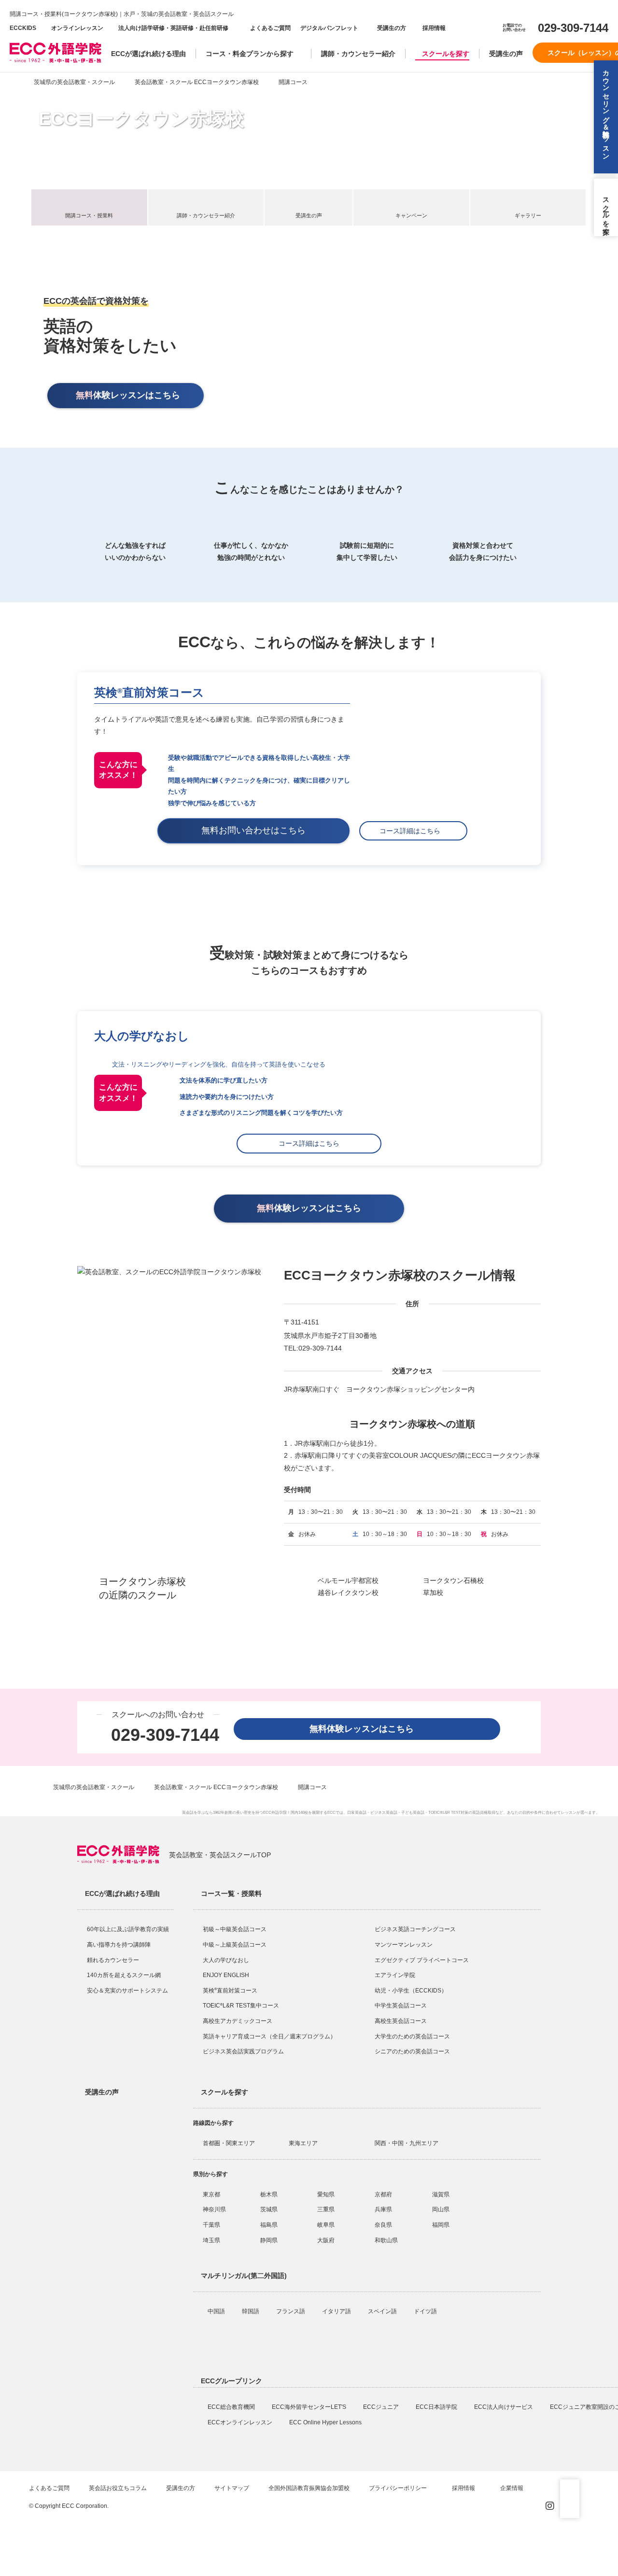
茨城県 (269, 2209)
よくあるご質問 (270, 28)
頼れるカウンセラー (113, 1960)
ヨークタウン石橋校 (453, 1580)
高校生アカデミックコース (238, 2021)
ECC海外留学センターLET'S (310, 2407)
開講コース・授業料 (89, 215)
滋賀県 (441, 2194)
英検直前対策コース (149, 692)
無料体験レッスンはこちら (366, 1729)
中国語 (217, 2311)
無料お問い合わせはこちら (258, 830)
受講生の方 (392, 28)
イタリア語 (337, 2311)
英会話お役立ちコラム (118, 2488)
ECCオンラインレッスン (241, 2422)
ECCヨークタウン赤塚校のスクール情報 (400, 1275)
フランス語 (291, 2311)
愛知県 (326, 2194)
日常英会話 (357, 1813)
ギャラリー (528, 215)
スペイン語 (383, 2311)
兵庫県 (383, 2209)
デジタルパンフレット (329, 28)
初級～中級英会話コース (235, 1929)
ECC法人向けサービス (504, 2407)
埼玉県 (211, 2240)
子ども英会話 (413, 1813)
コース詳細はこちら (413, 831)
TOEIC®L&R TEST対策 (448, 1813)
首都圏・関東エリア (229, 2143)
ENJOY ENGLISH (226, 1975)
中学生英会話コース (401, 2006)
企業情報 (513, 2488)
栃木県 (269, 2194)
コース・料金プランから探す (250, 54)
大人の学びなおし (226, 1960)
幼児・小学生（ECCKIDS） (411, 1991)
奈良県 (383, 2225)
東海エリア (303, 2143)
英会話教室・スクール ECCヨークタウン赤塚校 (197, 82)
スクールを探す (446, 54)
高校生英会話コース (401, 2021)
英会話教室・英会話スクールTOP (220, 1855)
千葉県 (211, 2225)
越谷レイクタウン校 (348, 1593)
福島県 (269, 2225)
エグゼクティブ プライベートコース (422, 1960)
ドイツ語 (426, 2311)
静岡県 (269, 2240)
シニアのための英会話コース (412, 2051)
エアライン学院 (396, 1975)
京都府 (383, 2194)
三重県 (326, 2209)
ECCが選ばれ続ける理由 (148, 54)
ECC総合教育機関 (232, 2407)
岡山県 (441, 2209)
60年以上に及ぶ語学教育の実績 (128, 1929)
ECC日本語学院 (437, 2407)
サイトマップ (232, 2488)
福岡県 (441, 2225)
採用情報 (433, 28)
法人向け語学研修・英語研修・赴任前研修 (173, 28)
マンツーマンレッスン (404, 1945)
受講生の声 (506, 54)
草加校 (433, 1593)
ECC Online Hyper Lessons (326, 2422)
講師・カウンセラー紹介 (358, 54)
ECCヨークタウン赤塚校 (141, 119)
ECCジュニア (382, 2407)
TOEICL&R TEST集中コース (241, 2006)
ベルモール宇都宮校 (348, 1580)
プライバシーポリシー (399, 2488)
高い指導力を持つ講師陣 (119, 1945)
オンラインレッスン (77, 28)
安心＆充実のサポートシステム (127, 1991)
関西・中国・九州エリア (407, 2143)
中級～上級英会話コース (235, 1945)
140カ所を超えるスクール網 (124, 1975)
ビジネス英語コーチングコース (415, 1929)
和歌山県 (386, 2240)
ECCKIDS (23, 28)
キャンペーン (411, 215)
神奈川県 (214, 2209)
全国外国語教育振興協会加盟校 (309, 2488)
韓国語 (251, 2311)
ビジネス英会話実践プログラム (243, 2051)
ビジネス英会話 (384, 1813)
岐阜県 (326, 2225)
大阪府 (326, 2240)
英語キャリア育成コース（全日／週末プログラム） (269, 2036)
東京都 (211, 2194)
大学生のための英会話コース (412, 2036)
